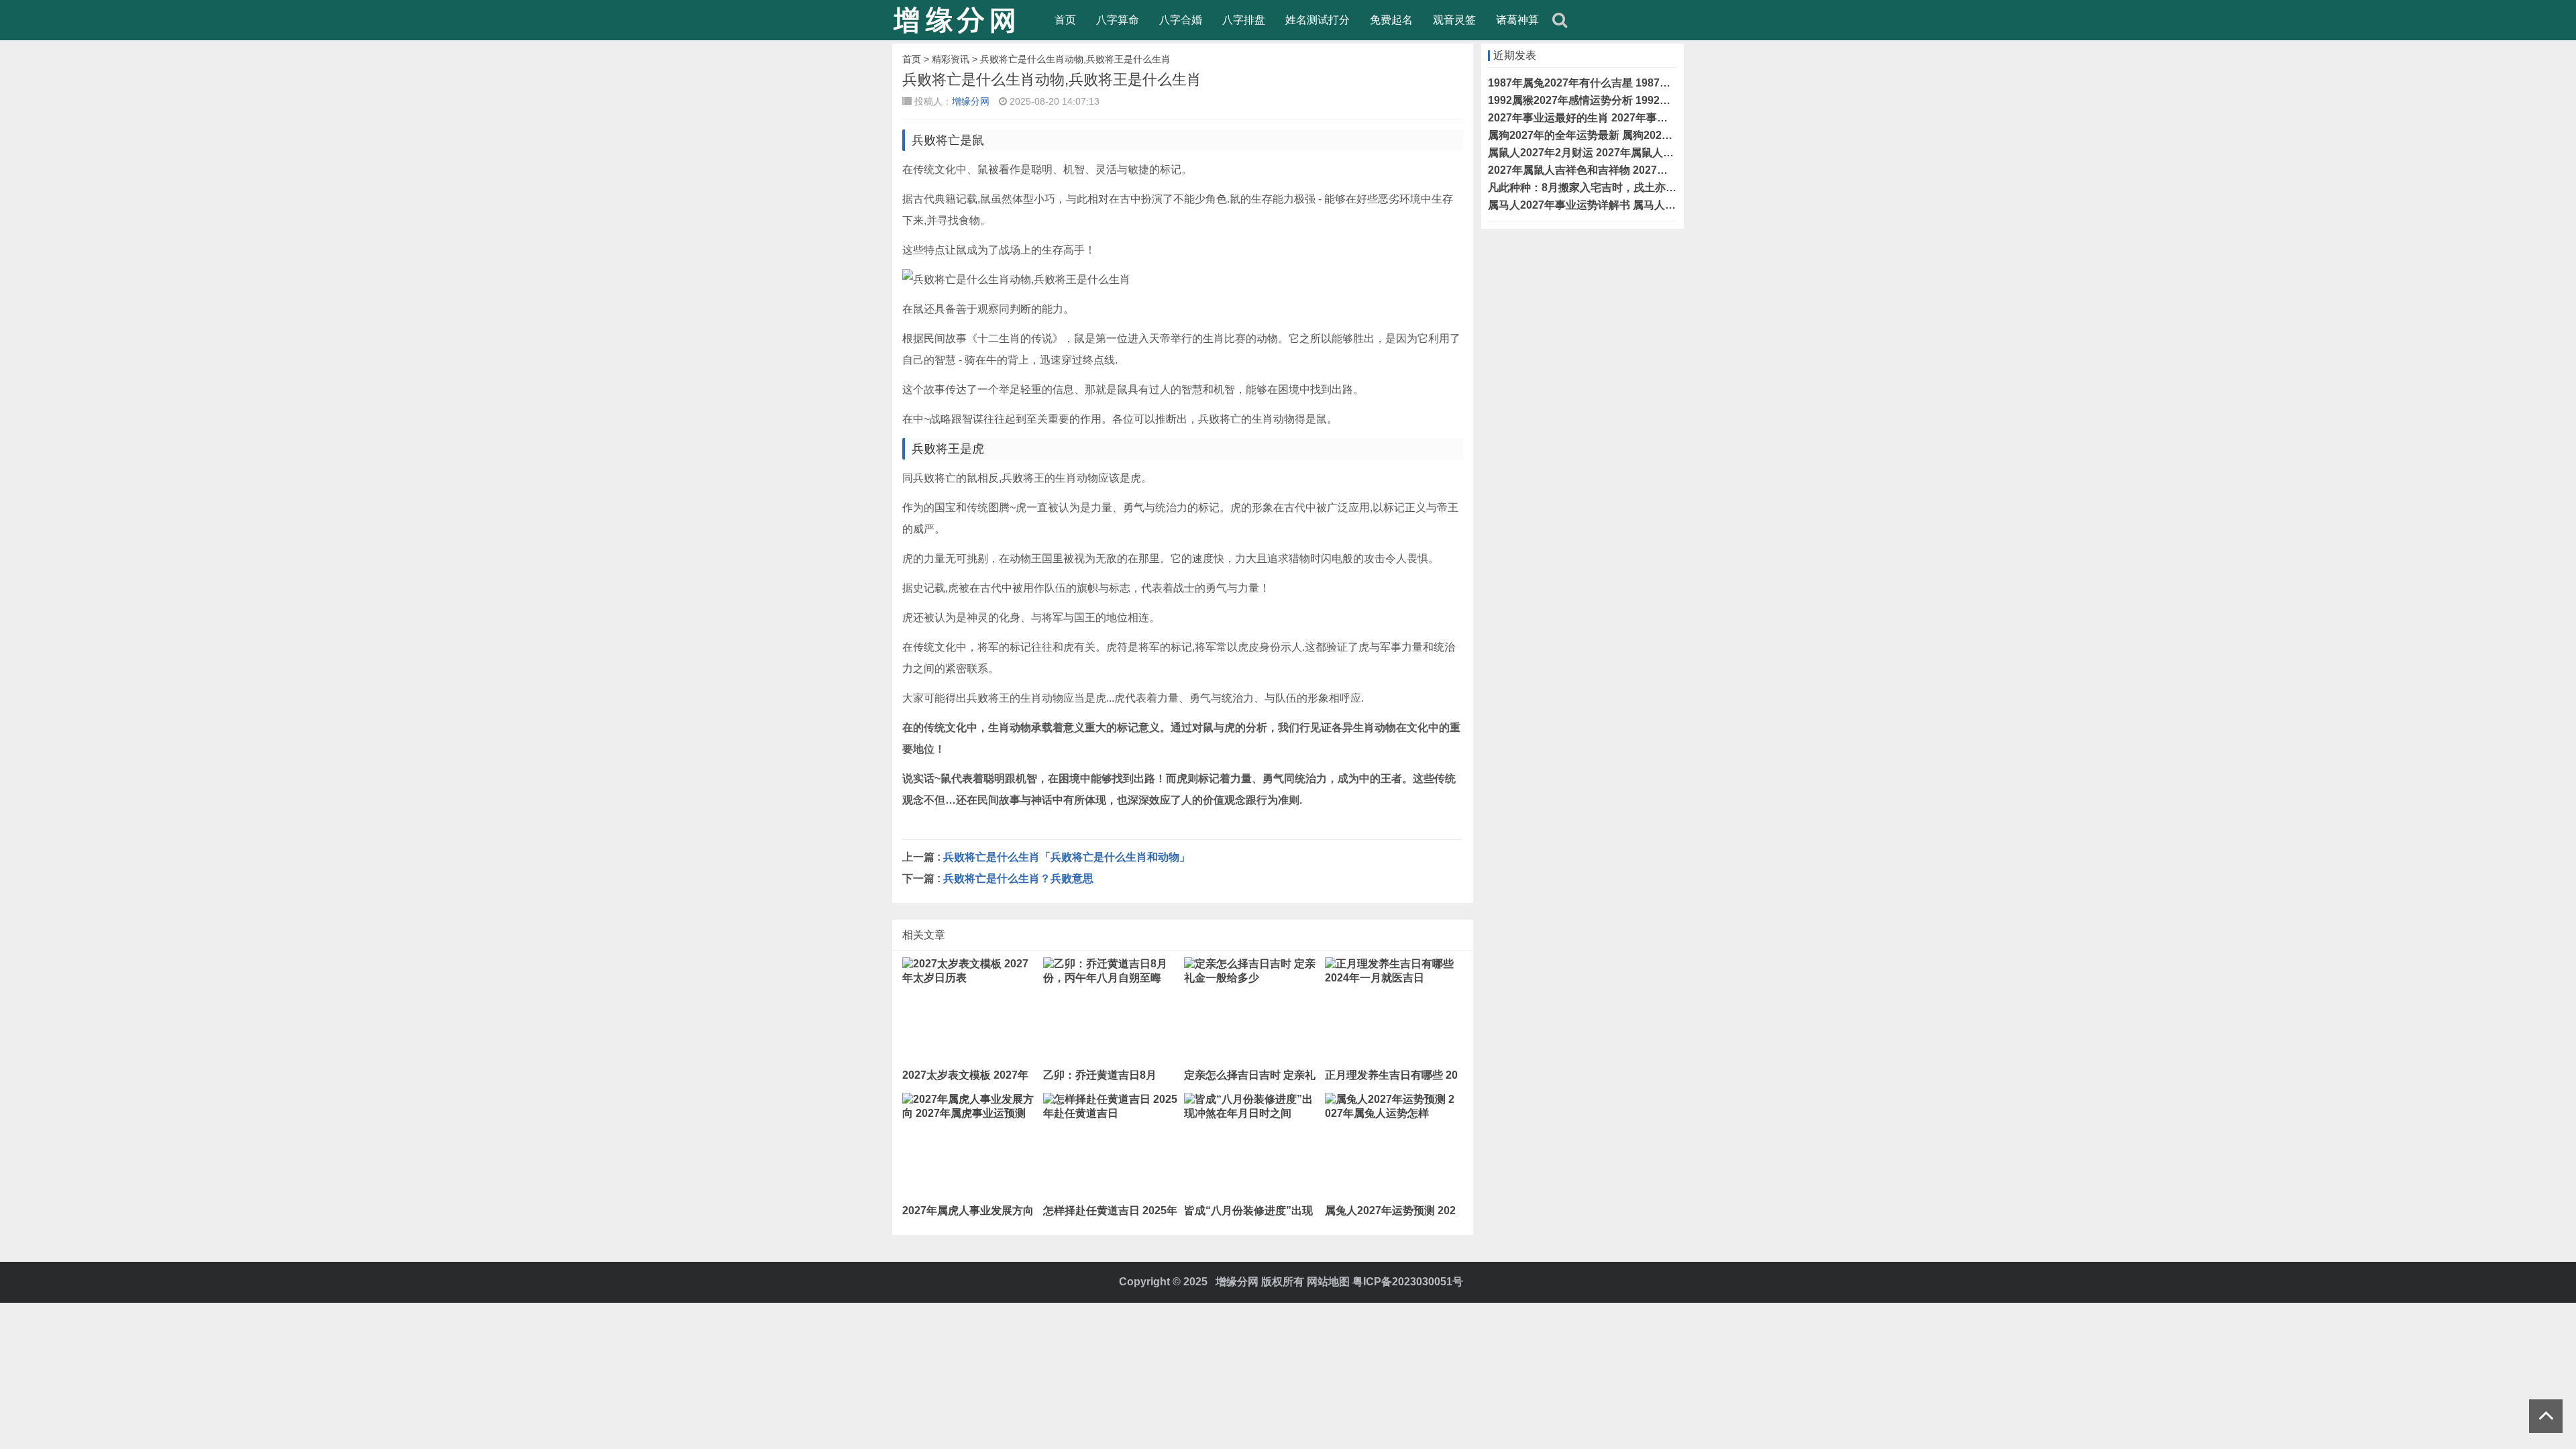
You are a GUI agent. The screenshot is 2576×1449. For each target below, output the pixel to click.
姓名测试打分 (1318, 20)
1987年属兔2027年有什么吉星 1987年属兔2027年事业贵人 (1629, 83)
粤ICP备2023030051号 (1408, 1282)
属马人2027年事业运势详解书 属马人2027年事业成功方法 (1626, 205)
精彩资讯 (951, 59)
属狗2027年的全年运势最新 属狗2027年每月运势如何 (1615, 135)
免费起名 (1391, 20)
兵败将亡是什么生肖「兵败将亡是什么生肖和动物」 (1067, 857)
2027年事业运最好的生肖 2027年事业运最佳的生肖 (1610, 118)
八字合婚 (1181, 20)
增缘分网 (971, 101)
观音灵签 (1454, 20)
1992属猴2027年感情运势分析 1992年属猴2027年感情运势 (1629, 100)
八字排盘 (1244, 20)
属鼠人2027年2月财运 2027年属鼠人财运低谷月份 (1608, 153)
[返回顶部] (2546, 1416)
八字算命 (1118, 20)
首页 (1065, 20)
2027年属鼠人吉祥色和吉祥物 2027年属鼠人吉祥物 (1610, 170)
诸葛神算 (1517, 20)
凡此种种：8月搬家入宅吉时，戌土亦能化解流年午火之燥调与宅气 (1647, 187)
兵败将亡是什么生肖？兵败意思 (1018, 878)
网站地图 (1328, 1282)
